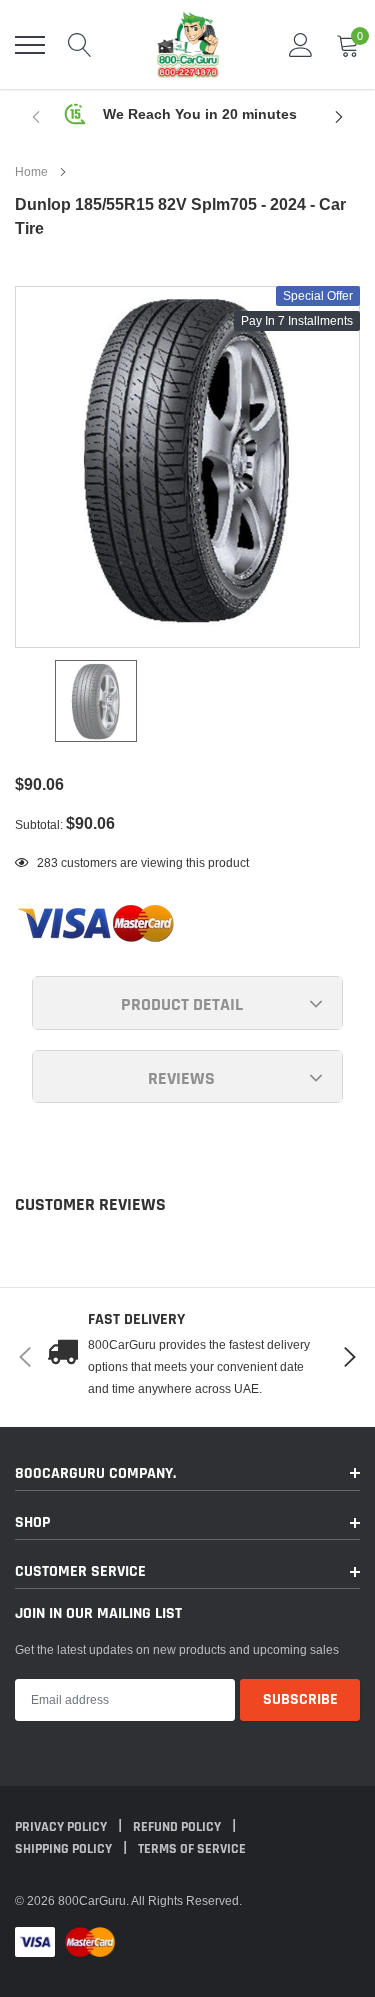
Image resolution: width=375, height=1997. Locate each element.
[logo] (188, 44)
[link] (96, 701)
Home (31, 171)
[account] (301, 44)
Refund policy (178, 1827)
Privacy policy (62, 1827)
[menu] (30, 45)
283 (47, 862)
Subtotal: (39, 824)
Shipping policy (65, 1849)
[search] (80, 45)
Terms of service (192, 1849)
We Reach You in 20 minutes (200, 114)
